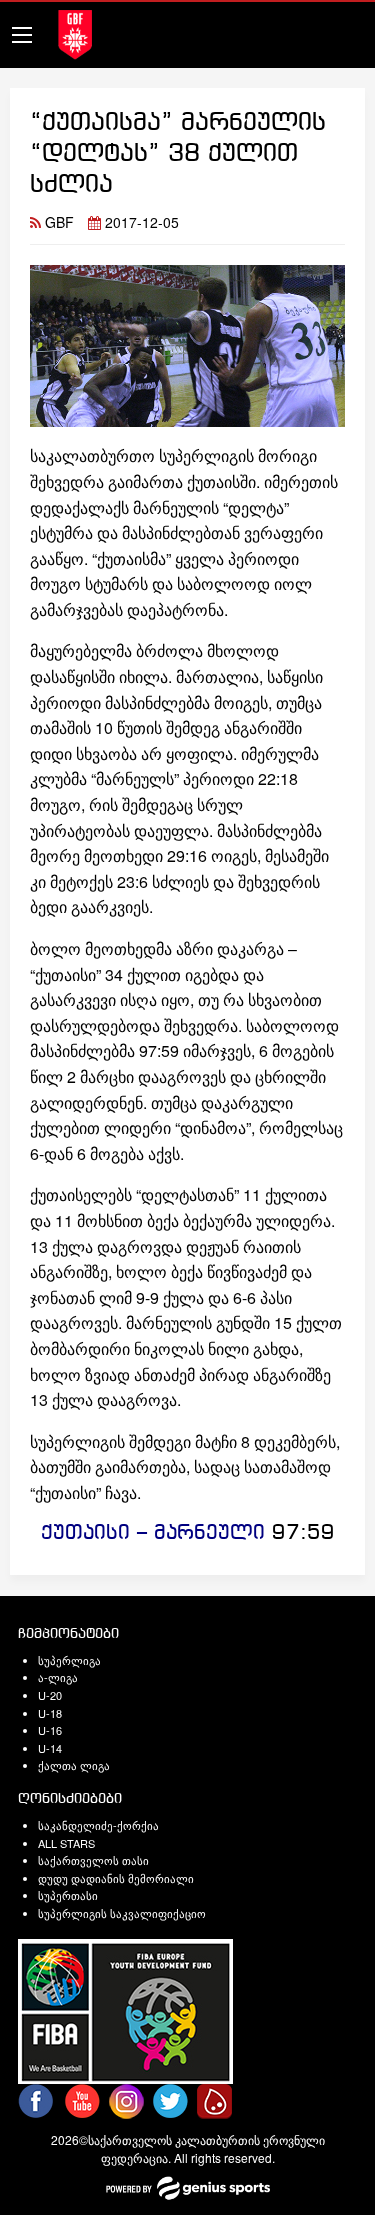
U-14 (50, 1748)
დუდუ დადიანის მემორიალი (116, 1878)
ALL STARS (66, 1843)
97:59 (303, 1533)
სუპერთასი (68, 1895)
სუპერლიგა (69, 1660)
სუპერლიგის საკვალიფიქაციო (122, 1913)
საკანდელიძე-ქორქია (98, 1825)
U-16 (50, 1730)
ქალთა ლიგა (74, 1765)
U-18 (50, 1713)
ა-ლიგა (58, 1677)
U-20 (50, 1695)
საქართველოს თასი (93, 1860)
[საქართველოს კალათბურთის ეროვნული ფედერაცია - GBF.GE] (75, 32)
